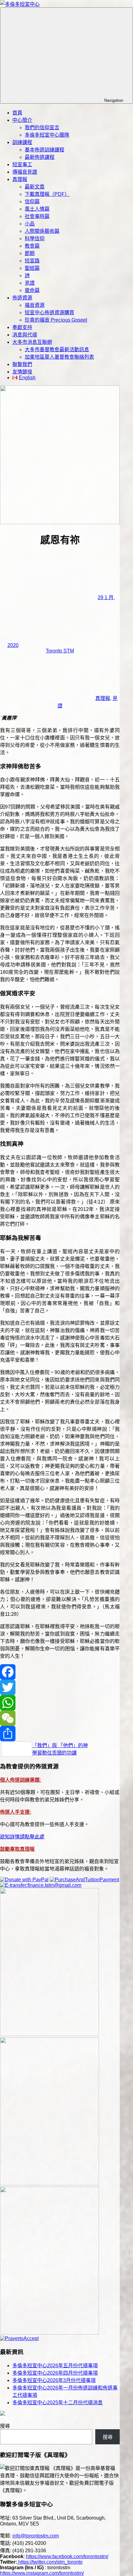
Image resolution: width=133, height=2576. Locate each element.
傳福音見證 (25, 172)
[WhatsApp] (60, 1703)
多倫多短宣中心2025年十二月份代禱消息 (58, 2403)
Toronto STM (60, 651)
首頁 (17, 113)
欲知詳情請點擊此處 (22, 1837)
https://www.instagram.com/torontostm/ (42, 2573)
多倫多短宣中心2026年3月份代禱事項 (54, 2380)
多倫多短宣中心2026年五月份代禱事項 (55, 2366)
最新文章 (35, 187)
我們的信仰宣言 (42, 128)
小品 (30, 224)
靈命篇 (32, 290)
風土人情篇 (37, 209)
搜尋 (5, 2426)
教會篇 (32, 246)
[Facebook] (60, 1672)
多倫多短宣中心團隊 (47, 135)
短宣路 (32, 261)
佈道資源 (22, 298)
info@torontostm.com (36, 2536)
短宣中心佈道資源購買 (49, 313)
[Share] (60, 1734)
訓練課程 (22, 142)
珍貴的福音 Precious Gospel (56, 320)
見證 (30, 283)
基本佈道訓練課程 (45, 150)
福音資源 (35, 305)
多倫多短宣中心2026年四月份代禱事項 (55, 2373)
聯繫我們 (22, 364)
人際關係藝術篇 (42, 231)
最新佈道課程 (40, 157)
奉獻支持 (22, 327)
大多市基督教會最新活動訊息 (57, 350)
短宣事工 (22, 165)
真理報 (20, 179)
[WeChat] (60, 1718)
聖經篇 (32, 268)
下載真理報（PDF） (47, 194)
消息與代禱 (25, 335)
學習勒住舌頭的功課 (54, 1753)
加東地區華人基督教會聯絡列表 (59, 357)
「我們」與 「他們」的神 (60, 1745)
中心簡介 (22, 120)
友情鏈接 (22, 372)
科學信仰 (35, 239)
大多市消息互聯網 (32, 342)
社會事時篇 (37, 216)
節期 (30, 253)
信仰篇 (32, 202)
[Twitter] (60, 1687)
